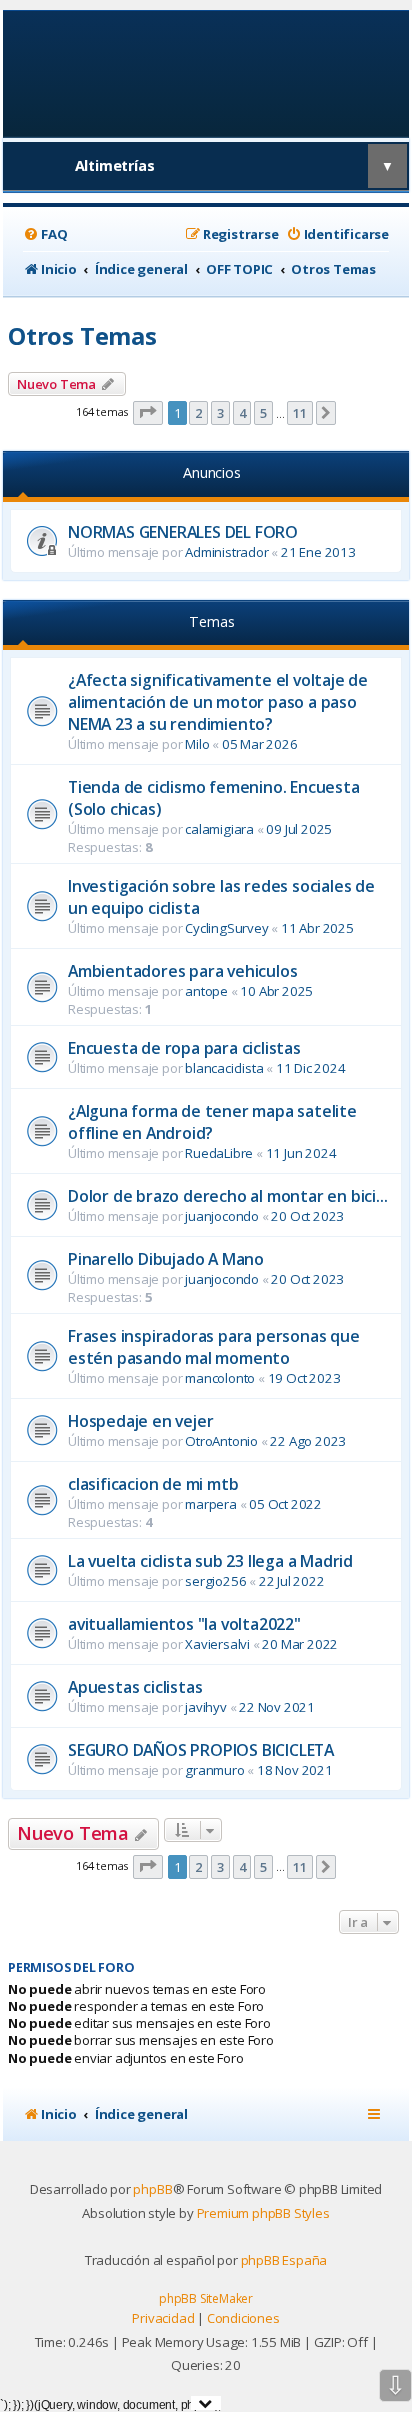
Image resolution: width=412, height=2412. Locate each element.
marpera (211, 1504)
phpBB (152, 2189)
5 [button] (263, 413)
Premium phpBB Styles (263, 2213)
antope (206, 991)
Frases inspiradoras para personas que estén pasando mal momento (214, 1347)
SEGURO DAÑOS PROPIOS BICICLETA (201, 1750)
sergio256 (215, 1581)
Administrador (226, 552)
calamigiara (219, 829)
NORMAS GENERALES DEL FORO (183, 532)
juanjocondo (222, 1216)
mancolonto (220, 1378)
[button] (148, 413)
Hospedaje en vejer (140, 1421)
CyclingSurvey (226, 928)
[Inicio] (206, 72)
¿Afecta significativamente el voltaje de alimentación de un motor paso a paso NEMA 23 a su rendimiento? (218, 702)
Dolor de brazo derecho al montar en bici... (227, 1196)
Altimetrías (115, 165)
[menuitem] (45, 234)
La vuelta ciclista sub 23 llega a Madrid (210, 1561)
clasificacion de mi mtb (153, 1484)
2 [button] (198, 413)
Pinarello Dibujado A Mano (166, 1259)
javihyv (206, 1707)
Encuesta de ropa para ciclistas (184, 1048)
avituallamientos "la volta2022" (184, 1624)
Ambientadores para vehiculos (182, 971)
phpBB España (284, 2260)
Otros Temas (82, 335)
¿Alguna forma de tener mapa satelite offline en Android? (212, 1122)
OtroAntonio (221, 1441)
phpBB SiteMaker (206, 2298)
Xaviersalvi (217, 1644)
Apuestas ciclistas (135, 1687)
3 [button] (220, 413)
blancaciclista (224, 1068)
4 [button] (242, 413)
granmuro (214, 1770)
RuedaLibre (219, 1153)
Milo (197, 744)
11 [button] (300, 413)
